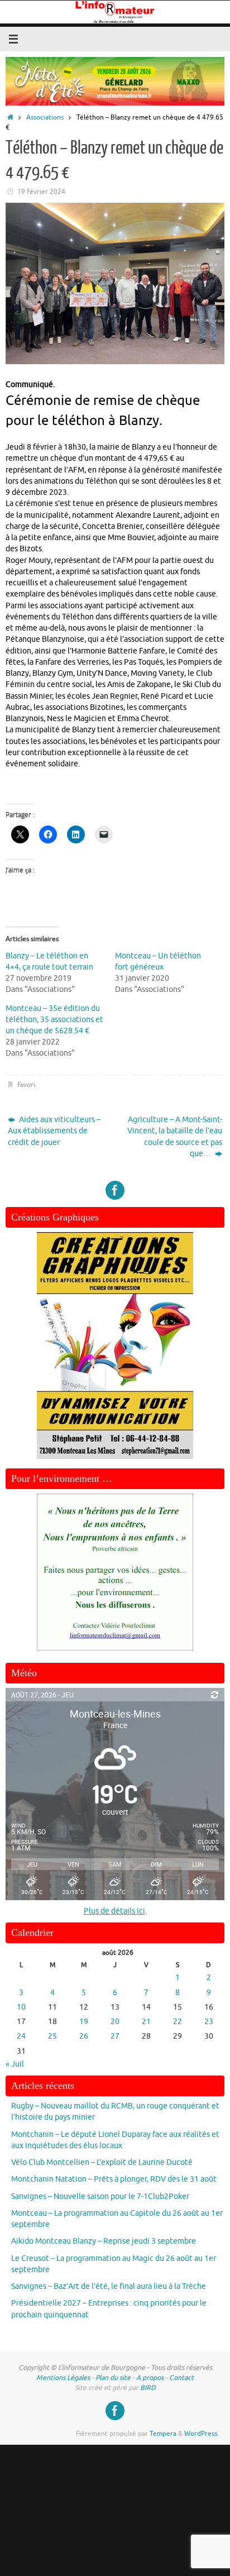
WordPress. (202, 2434)
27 (115, 2036)
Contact (181, 2378)
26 (84, 2036)
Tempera (163, 2434)
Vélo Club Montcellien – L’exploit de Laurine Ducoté (102, 2162)
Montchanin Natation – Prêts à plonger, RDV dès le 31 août (114, 2179)
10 (21, 2007)
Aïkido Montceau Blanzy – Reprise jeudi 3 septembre (104, 2241)
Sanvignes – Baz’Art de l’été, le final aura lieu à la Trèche (109, 2286)
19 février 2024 (41, 192)
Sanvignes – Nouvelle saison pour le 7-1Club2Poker (100, 2196)
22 (178, 2022)
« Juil (15, 2064)
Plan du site (113, 2378)
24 (21, 2036)
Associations (45, 117)
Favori (26, 1085)
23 (209, 2022)
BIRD (148, 2388)
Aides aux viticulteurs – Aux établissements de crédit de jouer (54, 1131)
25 (52, 2036)
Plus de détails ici (114, 1911)
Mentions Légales (63, 2378)
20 (115, 2022)
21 (146, 2022)
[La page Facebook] (115, 1190)
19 (84, 2022)
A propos (150, 2378)
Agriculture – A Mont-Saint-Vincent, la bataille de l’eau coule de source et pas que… (175, 1137)
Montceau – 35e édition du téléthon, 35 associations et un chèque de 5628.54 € (54, 1020)
